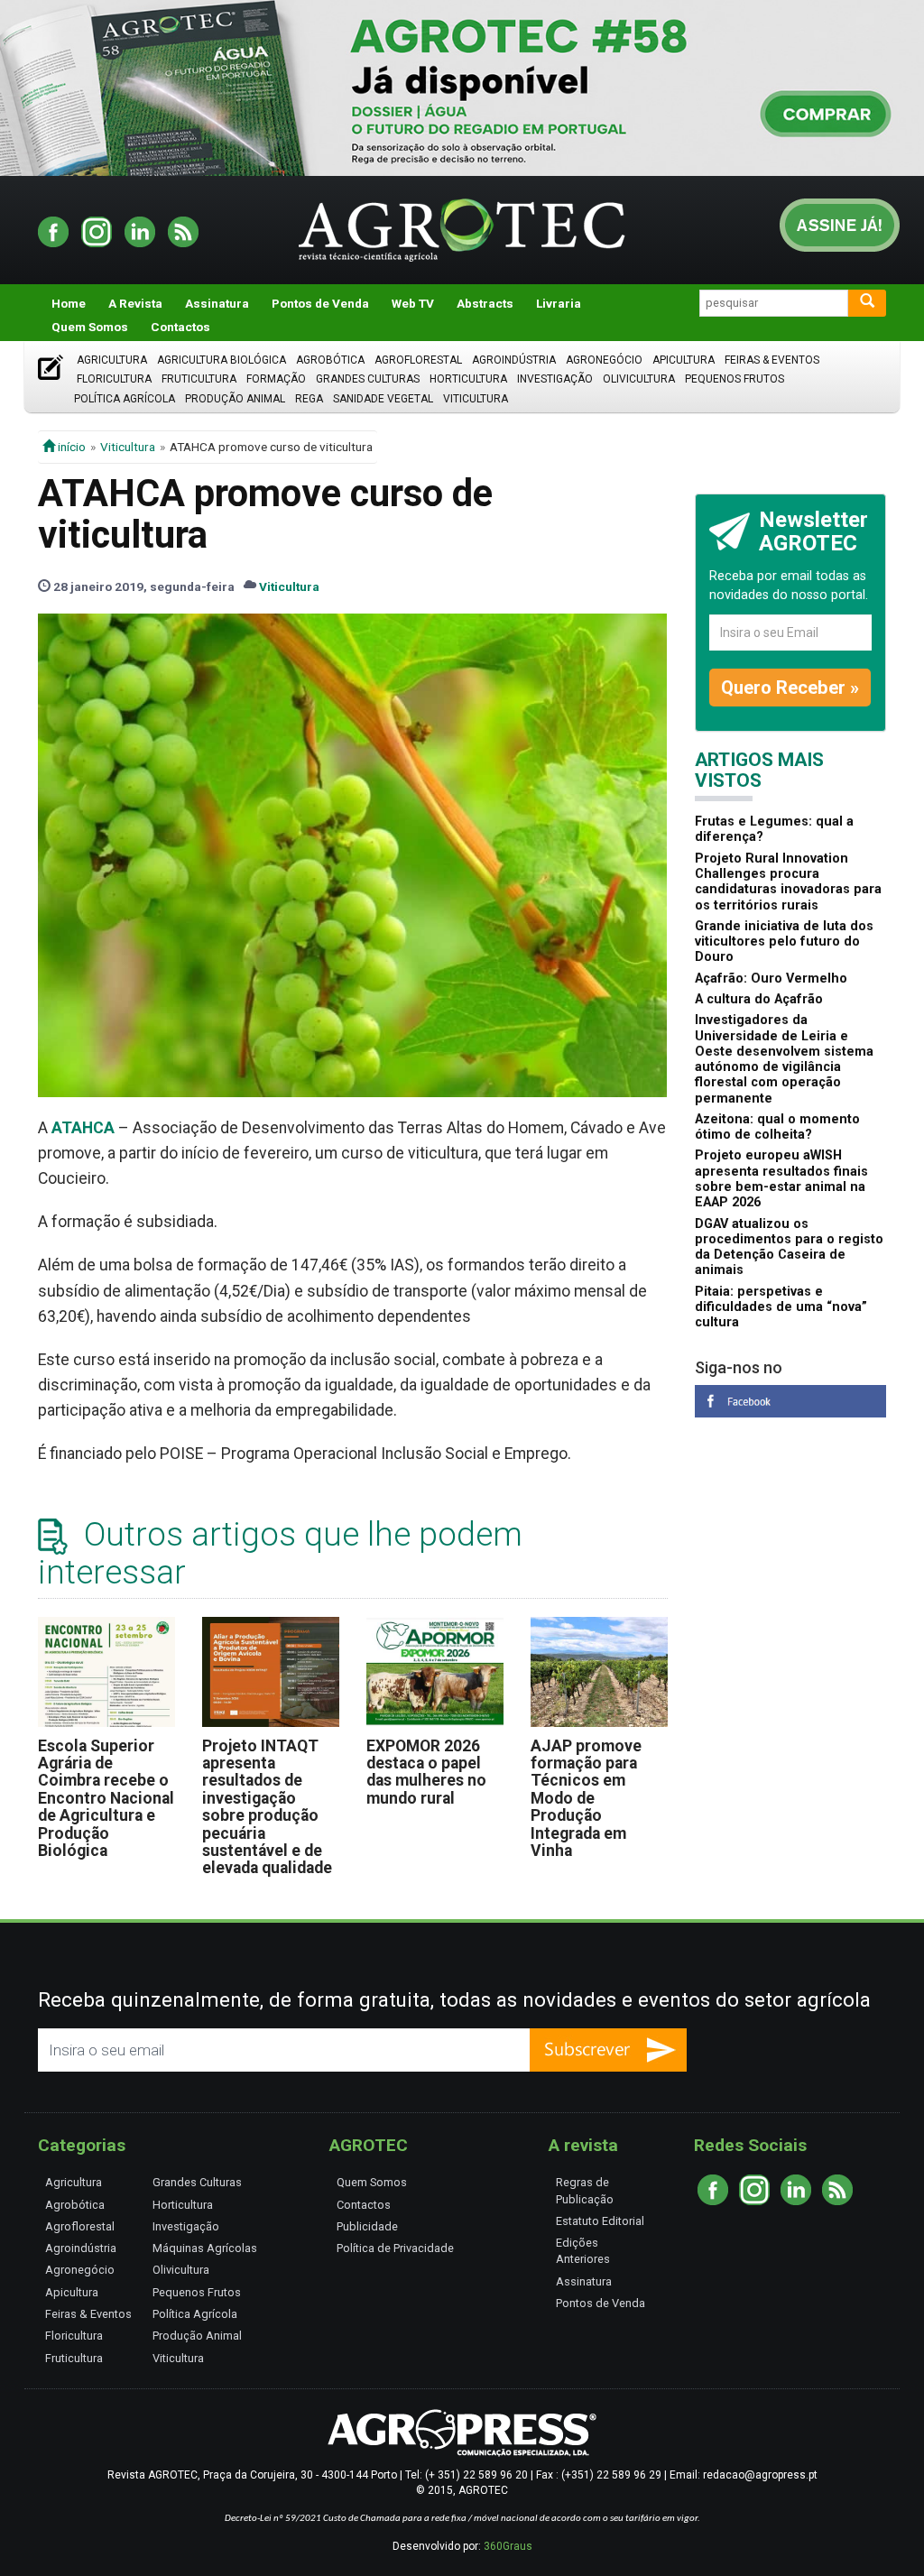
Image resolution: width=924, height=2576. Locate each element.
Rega (309, 399)
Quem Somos (90, 327)
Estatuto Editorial (600, 2221)
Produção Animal (235, 399)
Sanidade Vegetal (383, 399)
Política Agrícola (125, 399)
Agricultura (112, 360)
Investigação (555, 379)
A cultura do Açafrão (759, 999)
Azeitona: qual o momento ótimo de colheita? (777, 1127)
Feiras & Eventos (772, 360)
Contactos (180, 327)
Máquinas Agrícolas (205, 2248)
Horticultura (468, 379)
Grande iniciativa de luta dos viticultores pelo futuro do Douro (784, 942)
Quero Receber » (790, 688)
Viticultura (476, 399)
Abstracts (485, 303)
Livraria (559, 303)
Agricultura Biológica (222, 360)
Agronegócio (604, 360)
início (70, 447)
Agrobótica (330, 360)
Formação (276, 379)
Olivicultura (639, 379)
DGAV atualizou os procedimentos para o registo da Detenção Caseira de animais (789, 1247)
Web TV (413, 303)
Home (69, 303)
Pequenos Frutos (735, 379)
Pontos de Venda (320, 303)
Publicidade (367, 2226)
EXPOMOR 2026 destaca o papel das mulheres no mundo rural (426, 1772)
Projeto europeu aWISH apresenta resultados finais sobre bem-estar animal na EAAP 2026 (781, 1179)
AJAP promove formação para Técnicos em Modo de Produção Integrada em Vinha (586, 1798)
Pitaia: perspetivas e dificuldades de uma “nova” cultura (781, 1307)
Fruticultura (199, 379)
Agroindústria (514, 360)
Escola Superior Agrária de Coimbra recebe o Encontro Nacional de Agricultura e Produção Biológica (106, 1798)
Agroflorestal (418, 360)
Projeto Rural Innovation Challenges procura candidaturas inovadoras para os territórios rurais (788, 882)
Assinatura (217, 303)
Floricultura (114, 379)
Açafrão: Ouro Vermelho (771, 979)
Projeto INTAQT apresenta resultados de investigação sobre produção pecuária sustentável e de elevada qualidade (267, 1807)
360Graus (508, 2546)
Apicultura (684, 360)
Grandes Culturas (368, 379)
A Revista (135, 303)
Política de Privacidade (395, 2248)
